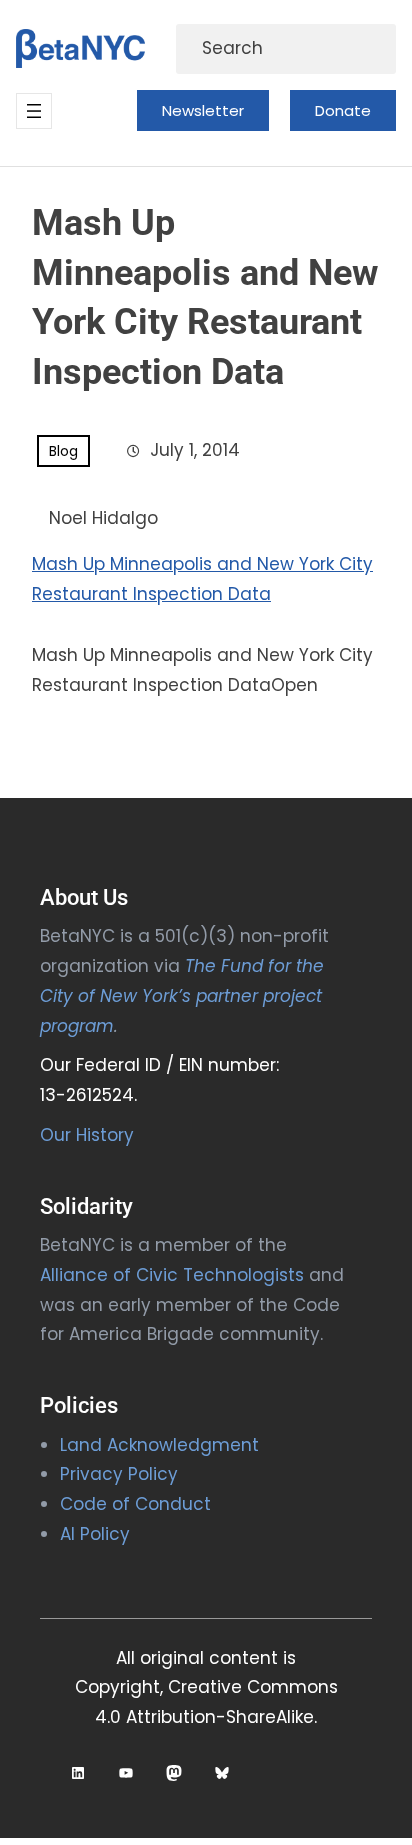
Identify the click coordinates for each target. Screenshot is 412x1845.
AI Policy (95, 1534)
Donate (343, 110)
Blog (63, 451)
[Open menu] (34, 111)
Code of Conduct (135, 1504)
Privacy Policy (119, 1474)
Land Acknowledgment (159, 1445)
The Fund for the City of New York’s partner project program (182, 996)
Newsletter (203, 110)
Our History (87, 1135)
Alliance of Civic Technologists (172, 1275)
